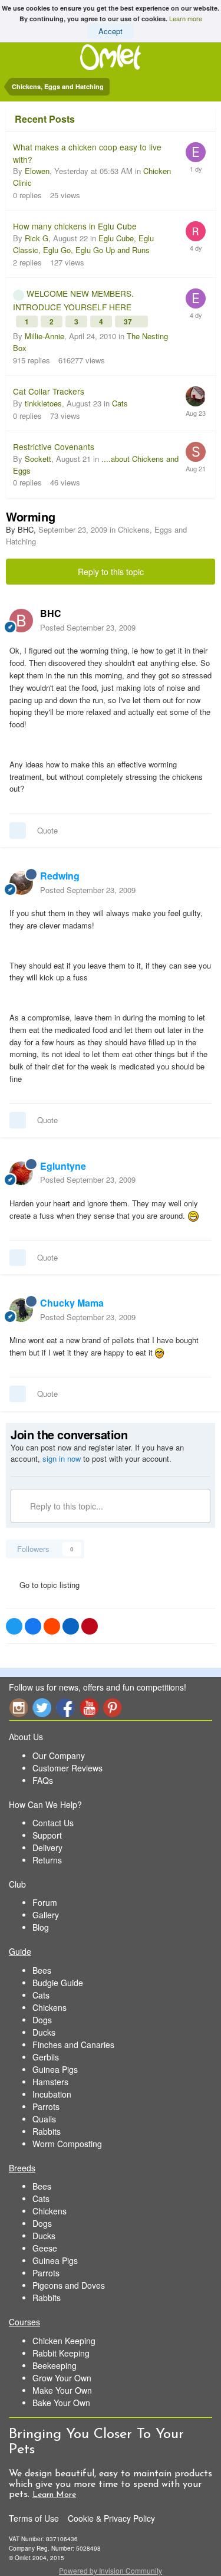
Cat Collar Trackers (49, 391)
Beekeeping (55, 2365)
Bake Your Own (61, 2403)
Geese (45, 2248)
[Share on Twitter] (14, 1626)
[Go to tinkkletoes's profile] (196, 396)
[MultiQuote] (18, 831)
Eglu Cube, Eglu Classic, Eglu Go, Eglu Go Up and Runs (83, 244)
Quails (44, 2119)
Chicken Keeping (64, 2341)
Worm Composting (67, 2144)
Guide (20, 1951)
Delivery (47, 1847)
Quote (47, 830)
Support (47, 1835)
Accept (111, 31)
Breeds (22, 2168)
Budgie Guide (58, 1983)
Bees (42, 1970)
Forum (45, 1902)
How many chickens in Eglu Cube (75, 226)
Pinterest (113, 1707)
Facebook (65, 1707)
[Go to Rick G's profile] (196, 231)
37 (129, 321)
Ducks (44, 2032)
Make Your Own (62, 2390)
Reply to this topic (111, 572)
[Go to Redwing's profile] (21, 883)
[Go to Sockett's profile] (196, 452)
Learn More (54, 2495)
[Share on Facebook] (33, 1626)
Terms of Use (34, 2518)
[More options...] (200, 620)
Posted (88, 627)
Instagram (18, 1707)
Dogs (42, 2020)
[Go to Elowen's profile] (196, 152)
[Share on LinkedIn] (71, 1626)
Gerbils (46, 2057)
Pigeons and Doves (69, 2285)
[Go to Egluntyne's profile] (21, 1173)
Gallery (46, 1915)
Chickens (50, 2007)
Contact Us (53, 1823)
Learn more (186, 18)
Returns (47, 1860)
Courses (24, 2322)
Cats (120, 403)
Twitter (42, 1707)
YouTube (89, 1707)
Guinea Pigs (55, 2069)
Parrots (46, 2106)
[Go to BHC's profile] (21, 621)
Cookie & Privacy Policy (111, 2518)
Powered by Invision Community (111, 2570)
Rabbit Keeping (61, 2353)
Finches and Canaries (73, 2045)
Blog (41, 1927)
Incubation (52, 2094)
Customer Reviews (67, 1768)
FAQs (43, 1780)
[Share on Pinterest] (90, 1626)
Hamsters (50, 2082)
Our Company (59, 1755)
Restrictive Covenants (54, 447)
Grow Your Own (62, 2378)
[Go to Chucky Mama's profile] (21, 1310)
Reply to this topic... (65, 1506)
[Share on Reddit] (52, 1626)
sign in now (62, 1458)
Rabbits (47, 2131)
